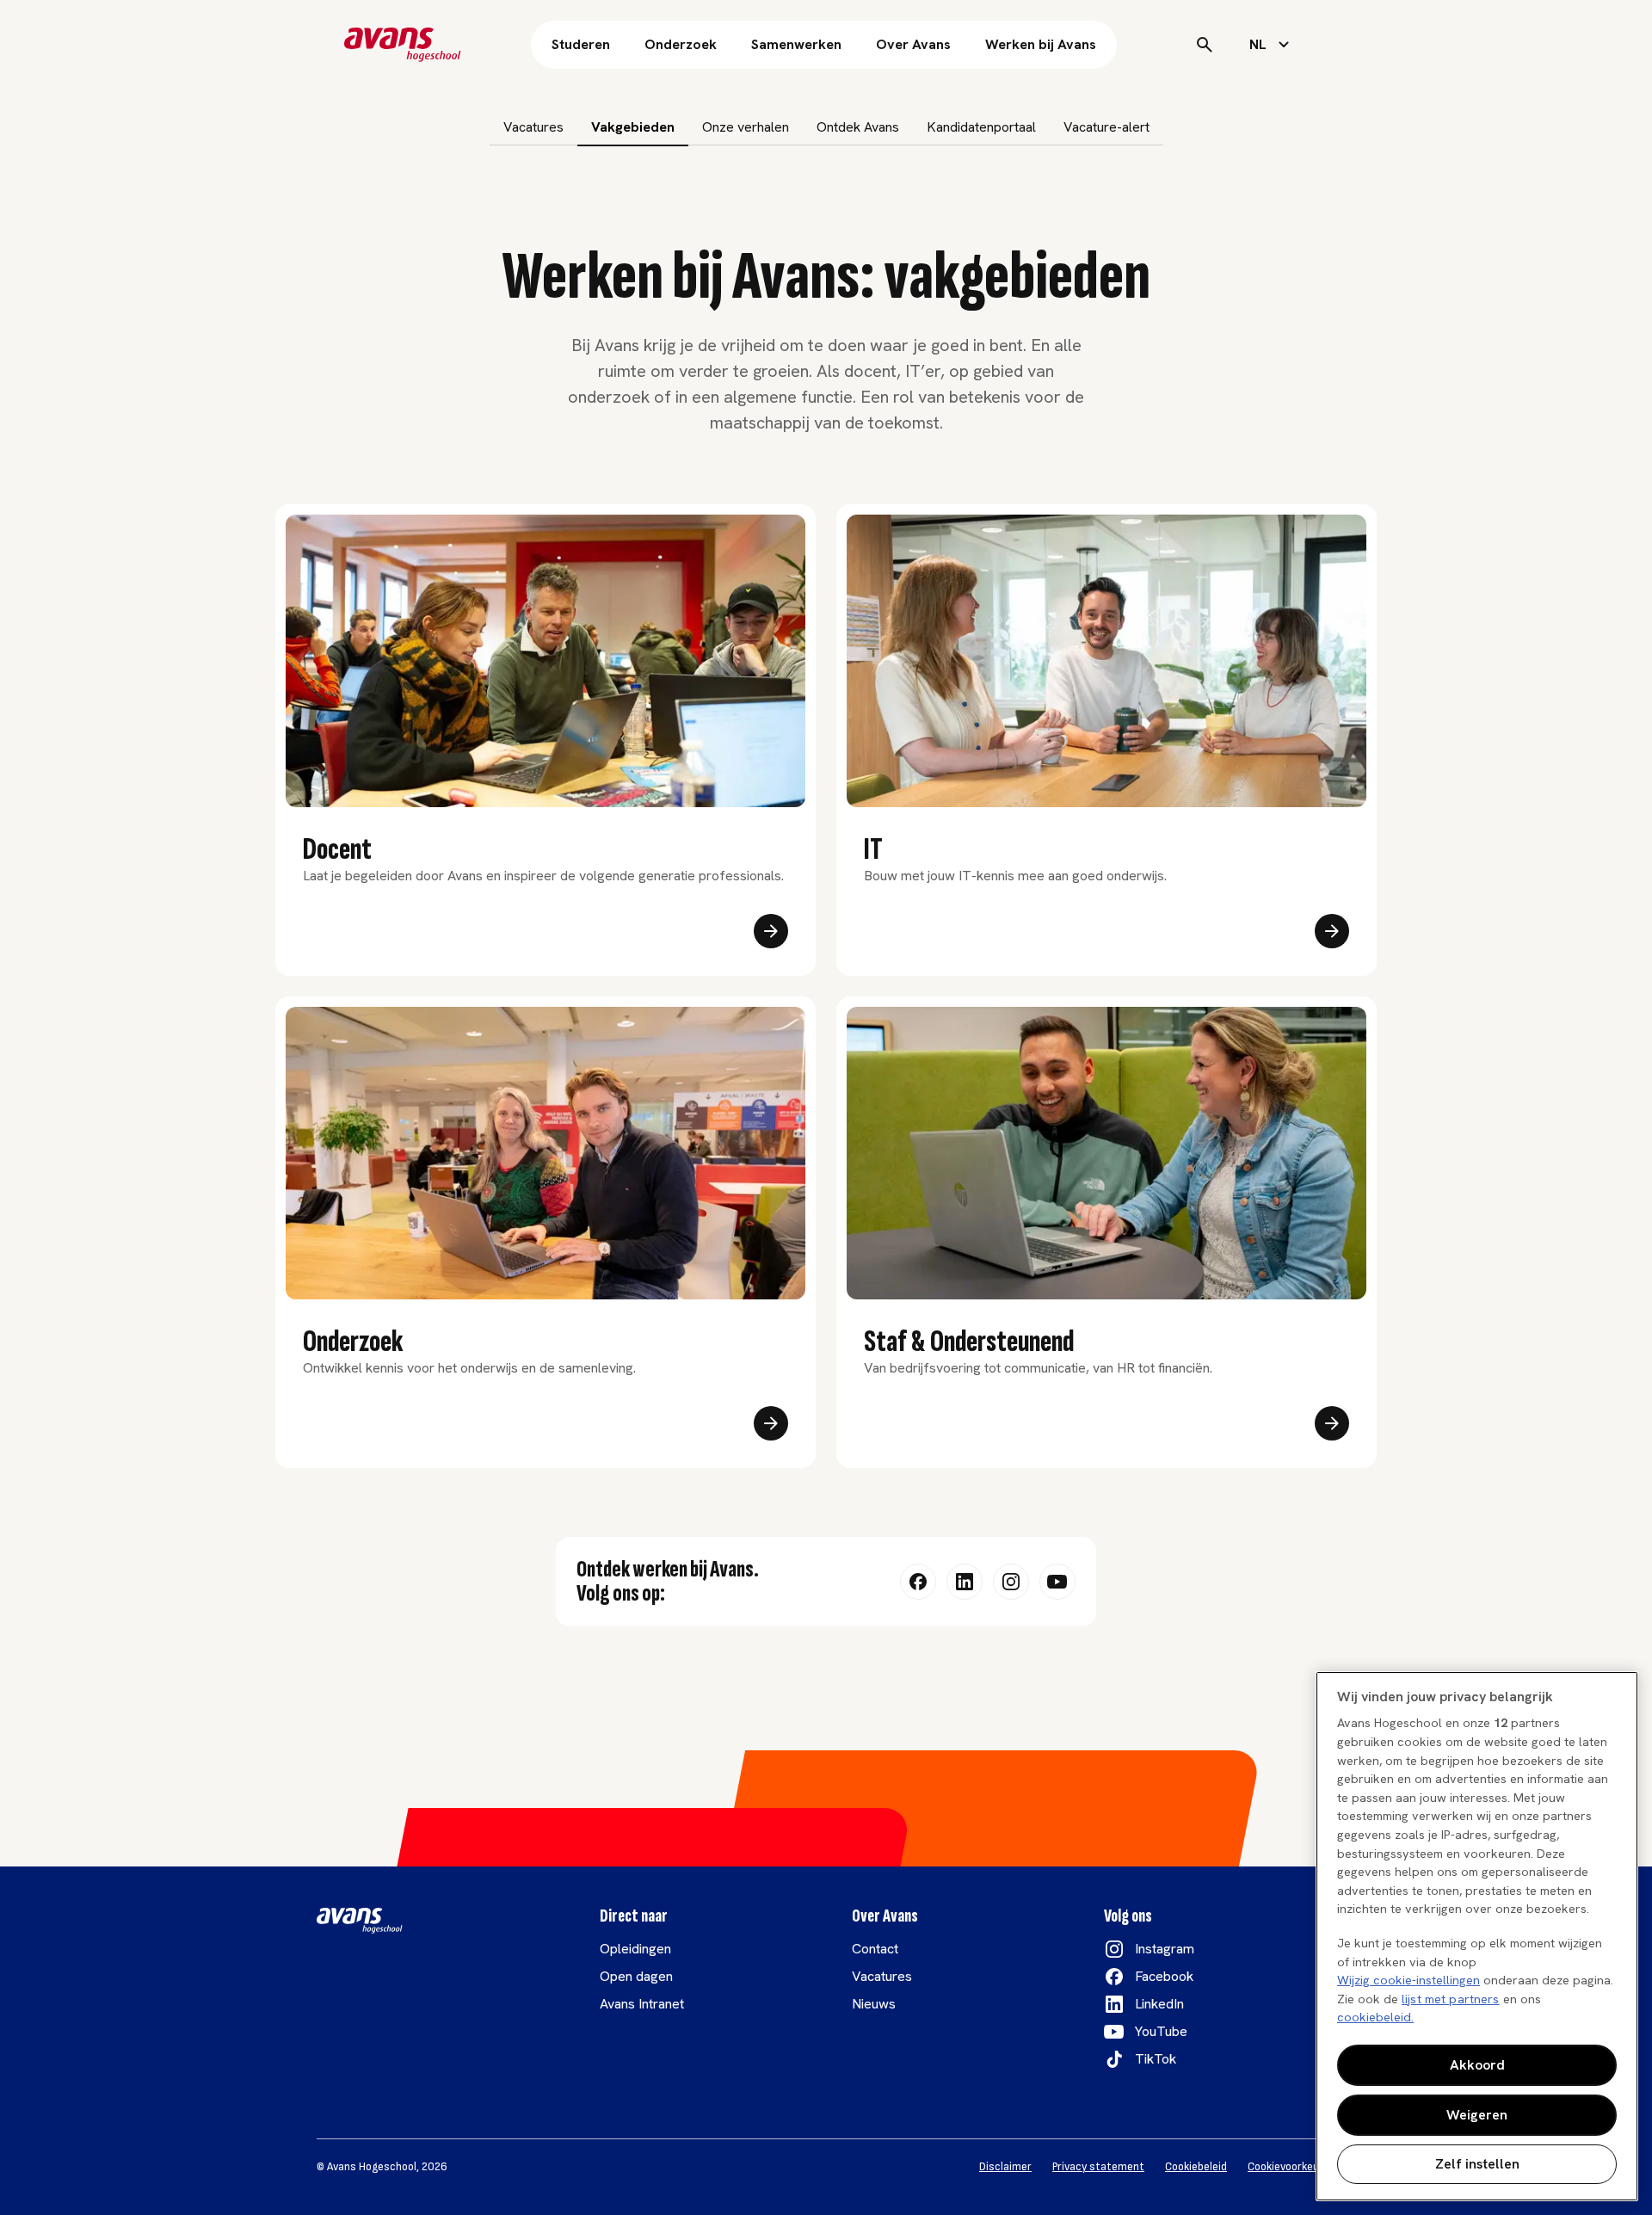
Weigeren (1477, 2115)
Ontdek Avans (858, 127)
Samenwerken (796, 44)
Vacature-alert (1106, 127)
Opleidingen (635, 1949)
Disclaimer (1005, 2167)
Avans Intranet (642, 2004)
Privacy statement (1098, 2167)
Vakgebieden (633, 127)
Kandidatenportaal (981, 127)
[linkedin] (965, 1582)
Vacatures (533, 127)
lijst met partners (1451, 1999)
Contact (875, 1949)
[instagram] (1011, 1582)
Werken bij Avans (1041, 44)
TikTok (1156, 2059)
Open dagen (636, 1976)
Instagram (1165, 1949)
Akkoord (1477, 2065)
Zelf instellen (1477, 2164)
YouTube (1161, 2031)
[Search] (1205, 45)
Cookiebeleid (1196, 2167)
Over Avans (913, 44)
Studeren (581, 44)
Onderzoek (681, 44)
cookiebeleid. (1375, 2017)
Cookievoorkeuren (1291, 2167)
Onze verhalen (746, 127)
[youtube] (1057, 1582)
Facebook (1164, 1976)
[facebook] (918, 1582)
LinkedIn (1159, 2004)
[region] (1477, 1936)
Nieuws (874, 2004)
